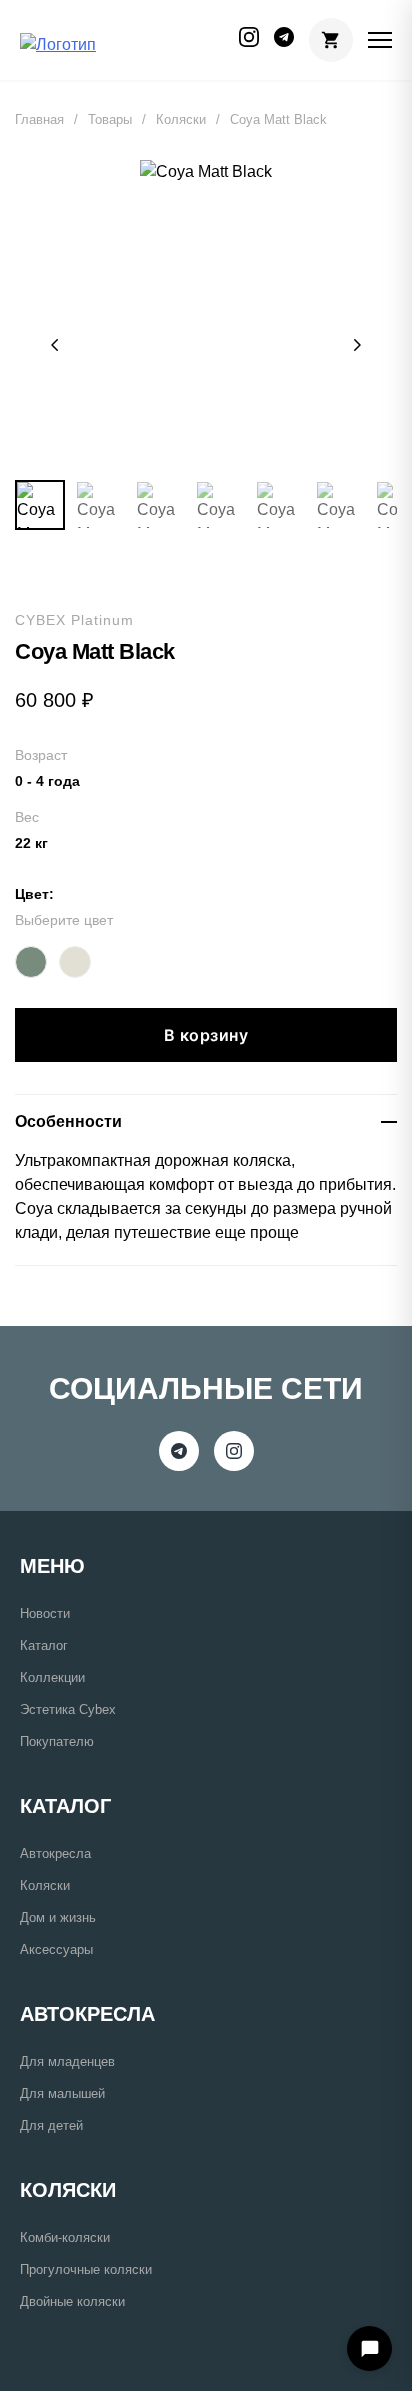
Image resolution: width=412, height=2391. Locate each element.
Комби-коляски (65, 2237)
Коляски (181, 119)
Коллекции (52, 1677)
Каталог (44, 1645)
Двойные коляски (72, 2301)
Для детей (51, 2125)
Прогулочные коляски (86, 2269)
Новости (45, 1613)
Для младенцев (67, 2061)
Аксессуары (56, 1949)
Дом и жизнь (58, 1917)
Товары (110, 119)
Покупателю (57, 1741)
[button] (55, 345)
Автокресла (55, 1853)
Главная (39, 119)
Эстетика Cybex (68, 1709)
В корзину (206, 1035)
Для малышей (62, 2093)
